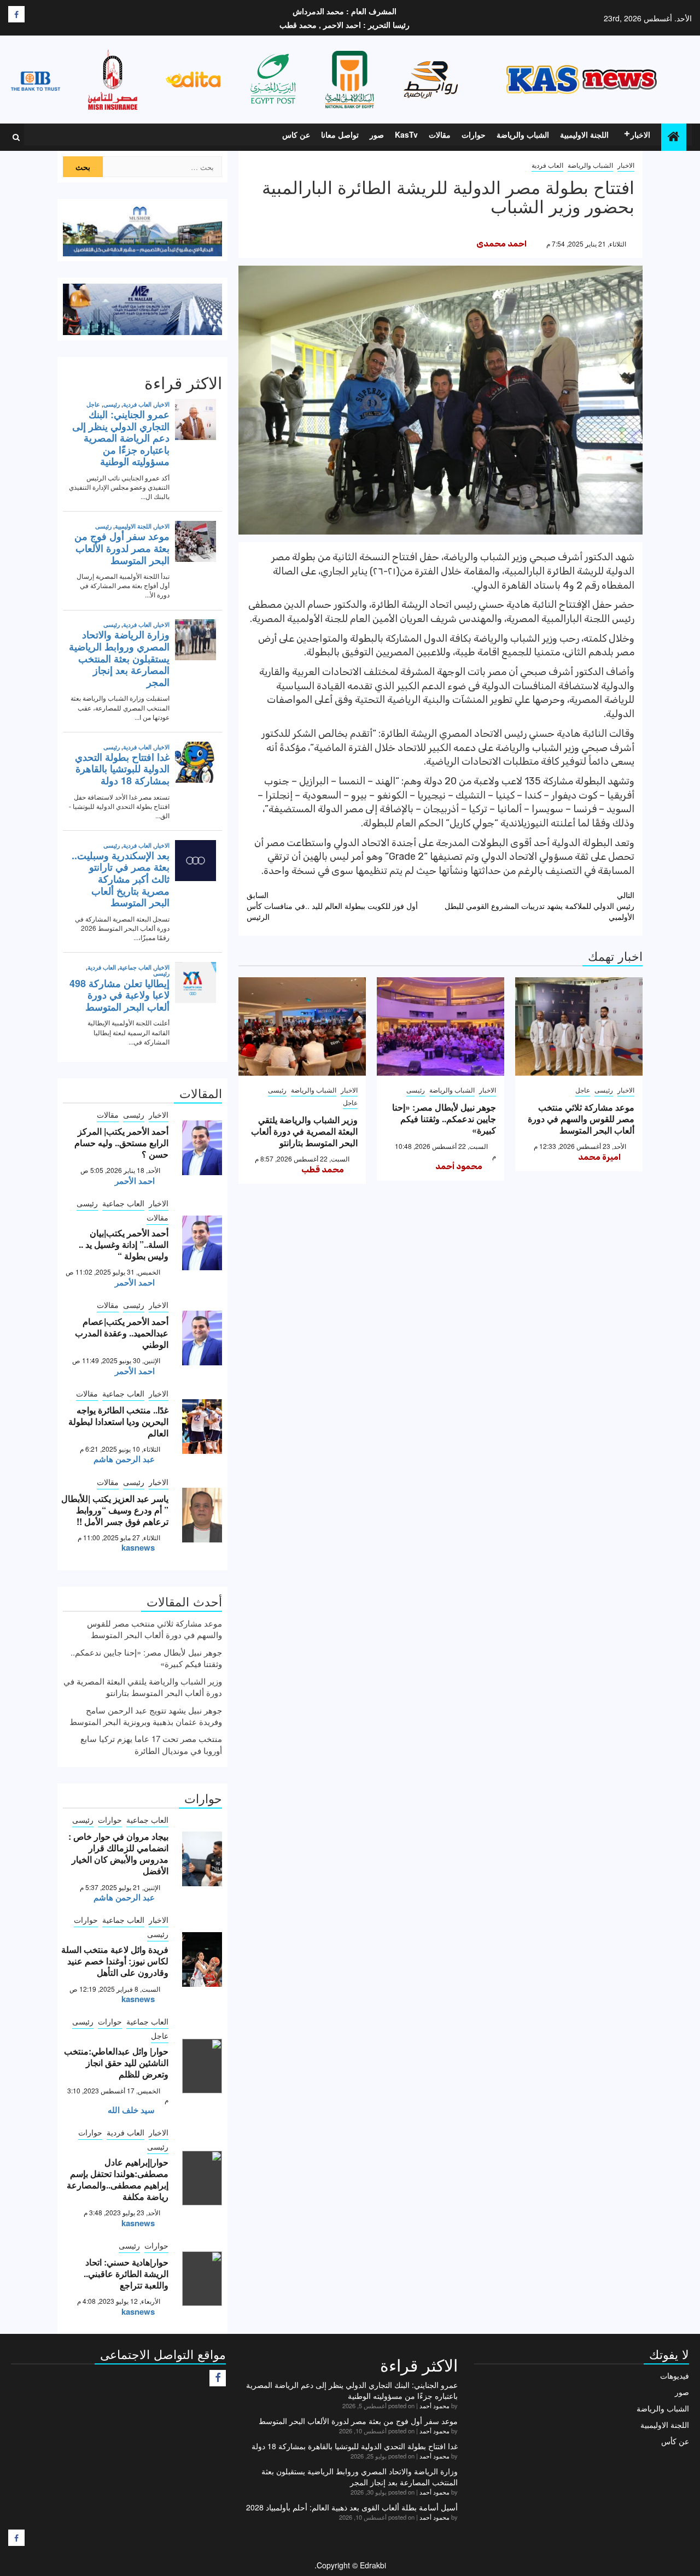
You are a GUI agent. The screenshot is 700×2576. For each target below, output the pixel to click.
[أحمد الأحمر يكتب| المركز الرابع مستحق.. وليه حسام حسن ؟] (202, 1148)
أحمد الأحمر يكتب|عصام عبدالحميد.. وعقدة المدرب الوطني (122, 1333)
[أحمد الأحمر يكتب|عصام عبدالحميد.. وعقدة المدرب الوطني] (202, 1338)
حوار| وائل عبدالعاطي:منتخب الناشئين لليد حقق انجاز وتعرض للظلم (116, 2062)
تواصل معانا (340, 134)
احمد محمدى (501, 244)
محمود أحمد (459, 1166)
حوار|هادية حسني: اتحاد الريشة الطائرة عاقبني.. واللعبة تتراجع (126, 2273)
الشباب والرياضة (523, 134)
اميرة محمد (599, 1157)
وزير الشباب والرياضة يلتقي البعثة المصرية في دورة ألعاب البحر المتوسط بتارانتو (304, 1131)
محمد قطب (323, 1170)
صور (377, 134)
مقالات (440, 134)
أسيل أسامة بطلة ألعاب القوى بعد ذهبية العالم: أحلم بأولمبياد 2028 (352, 2507)
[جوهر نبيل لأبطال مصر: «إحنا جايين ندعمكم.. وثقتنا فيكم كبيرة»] (441, 1026)
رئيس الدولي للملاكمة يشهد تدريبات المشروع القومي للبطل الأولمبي (539, 906)
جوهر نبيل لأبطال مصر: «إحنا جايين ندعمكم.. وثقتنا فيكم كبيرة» (444, 1119)
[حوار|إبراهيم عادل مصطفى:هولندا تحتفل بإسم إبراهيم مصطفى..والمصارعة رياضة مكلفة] (202, 2178)
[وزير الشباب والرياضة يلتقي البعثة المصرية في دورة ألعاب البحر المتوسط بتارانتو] (302, 1026)
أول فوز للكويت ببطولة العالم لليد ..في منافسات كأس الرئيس (332, 906)
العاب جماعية (123, 1203)
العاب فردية (547, 165)
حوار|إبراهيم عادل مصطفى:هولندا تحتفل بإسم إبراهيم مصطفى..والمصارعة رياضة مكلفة (118, 2179)
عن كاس (296, 134)
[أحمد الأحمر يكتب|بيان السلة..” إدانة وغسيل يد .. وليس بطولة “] (202, 1243)
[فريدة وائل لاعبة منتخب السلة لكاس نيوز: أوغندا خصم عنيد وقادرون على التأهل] (202, 1959)
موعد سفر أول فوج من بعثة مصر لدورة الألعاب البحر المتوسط (358, 2421)
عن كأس (675, 2441)
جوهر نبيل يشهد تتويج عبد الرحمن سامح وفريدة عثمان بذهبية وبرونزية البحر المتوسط (146, 1716)
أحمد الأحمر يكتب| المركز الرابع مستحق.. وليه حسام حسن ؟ (121, 1143)
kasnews (138, 1547)
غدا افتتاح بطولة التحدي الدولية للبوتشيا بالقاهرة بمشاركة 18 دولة (355, 2446)
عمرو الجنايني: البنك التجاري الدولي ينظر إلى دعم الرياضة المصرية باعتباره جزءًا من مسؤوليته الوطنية (352, 2390)
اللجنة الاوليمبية (584, 134)
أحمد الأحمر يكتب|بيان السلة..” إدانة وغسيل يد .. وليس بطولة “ (124, 1244)
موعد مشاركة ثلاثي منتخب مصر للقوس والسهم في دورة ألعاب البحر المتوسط (581, 1119)
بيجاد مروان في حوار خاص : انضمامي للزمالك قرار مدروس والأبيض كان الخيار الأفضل (118, 1853)
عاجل (583, 1090)
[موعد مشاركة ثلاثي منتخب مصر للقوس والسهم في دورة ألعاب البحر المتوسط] (579, 1026)
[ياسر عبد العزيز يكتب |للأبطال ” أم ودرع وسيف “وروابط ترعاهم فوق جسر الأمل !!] (202, 1515)
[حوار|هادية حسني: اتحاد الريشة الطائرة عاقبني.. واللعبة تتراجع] (202, 2279)
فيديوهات (675, 2375)
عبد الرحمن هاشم (124, 1459)
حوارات (474, 134)
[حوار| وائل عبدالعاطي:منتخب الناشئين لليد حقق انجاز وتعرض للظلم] (202, 2066)
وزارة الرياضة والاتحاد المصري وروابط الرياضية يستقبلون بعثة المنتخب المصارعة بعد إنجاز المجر (360, 2477)
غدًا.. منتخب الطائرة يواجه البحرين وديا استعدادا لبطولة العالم (118, 1421)
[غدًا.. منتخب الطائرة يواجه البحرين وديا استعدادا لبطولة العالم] (202, 1427)
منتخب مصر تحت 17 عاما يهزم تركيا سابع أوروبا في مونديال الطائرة (151, 1744)
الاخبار (640, 134)
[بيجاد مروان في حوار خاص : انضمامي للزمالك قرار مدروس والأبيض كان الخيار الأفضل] (202, 1859)
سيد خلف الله (131, 2110)
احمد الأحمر (135, 1181)
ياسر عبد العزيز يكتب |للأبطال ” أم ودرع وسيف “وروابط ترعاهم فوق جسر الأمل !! (115, 1510)
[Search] (16, 137)
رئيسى (604, 1090)
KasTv (406, 134)
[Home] (674, 136)
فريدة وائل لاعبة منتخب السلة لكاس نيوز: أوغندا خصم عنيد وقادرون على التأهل (115, 1961)
